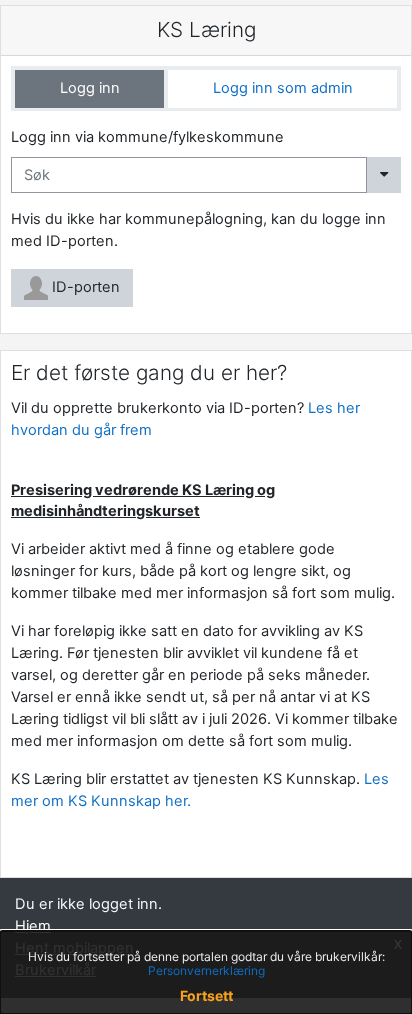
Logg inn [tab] (90, 88)
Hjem (33, 926)
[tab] (89, 89)
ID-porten (84, 287)
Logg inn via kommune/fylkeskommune (147, 137)
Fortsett (206, 995)
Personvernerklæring (206, 970)
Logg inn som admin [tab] (283, 88)
